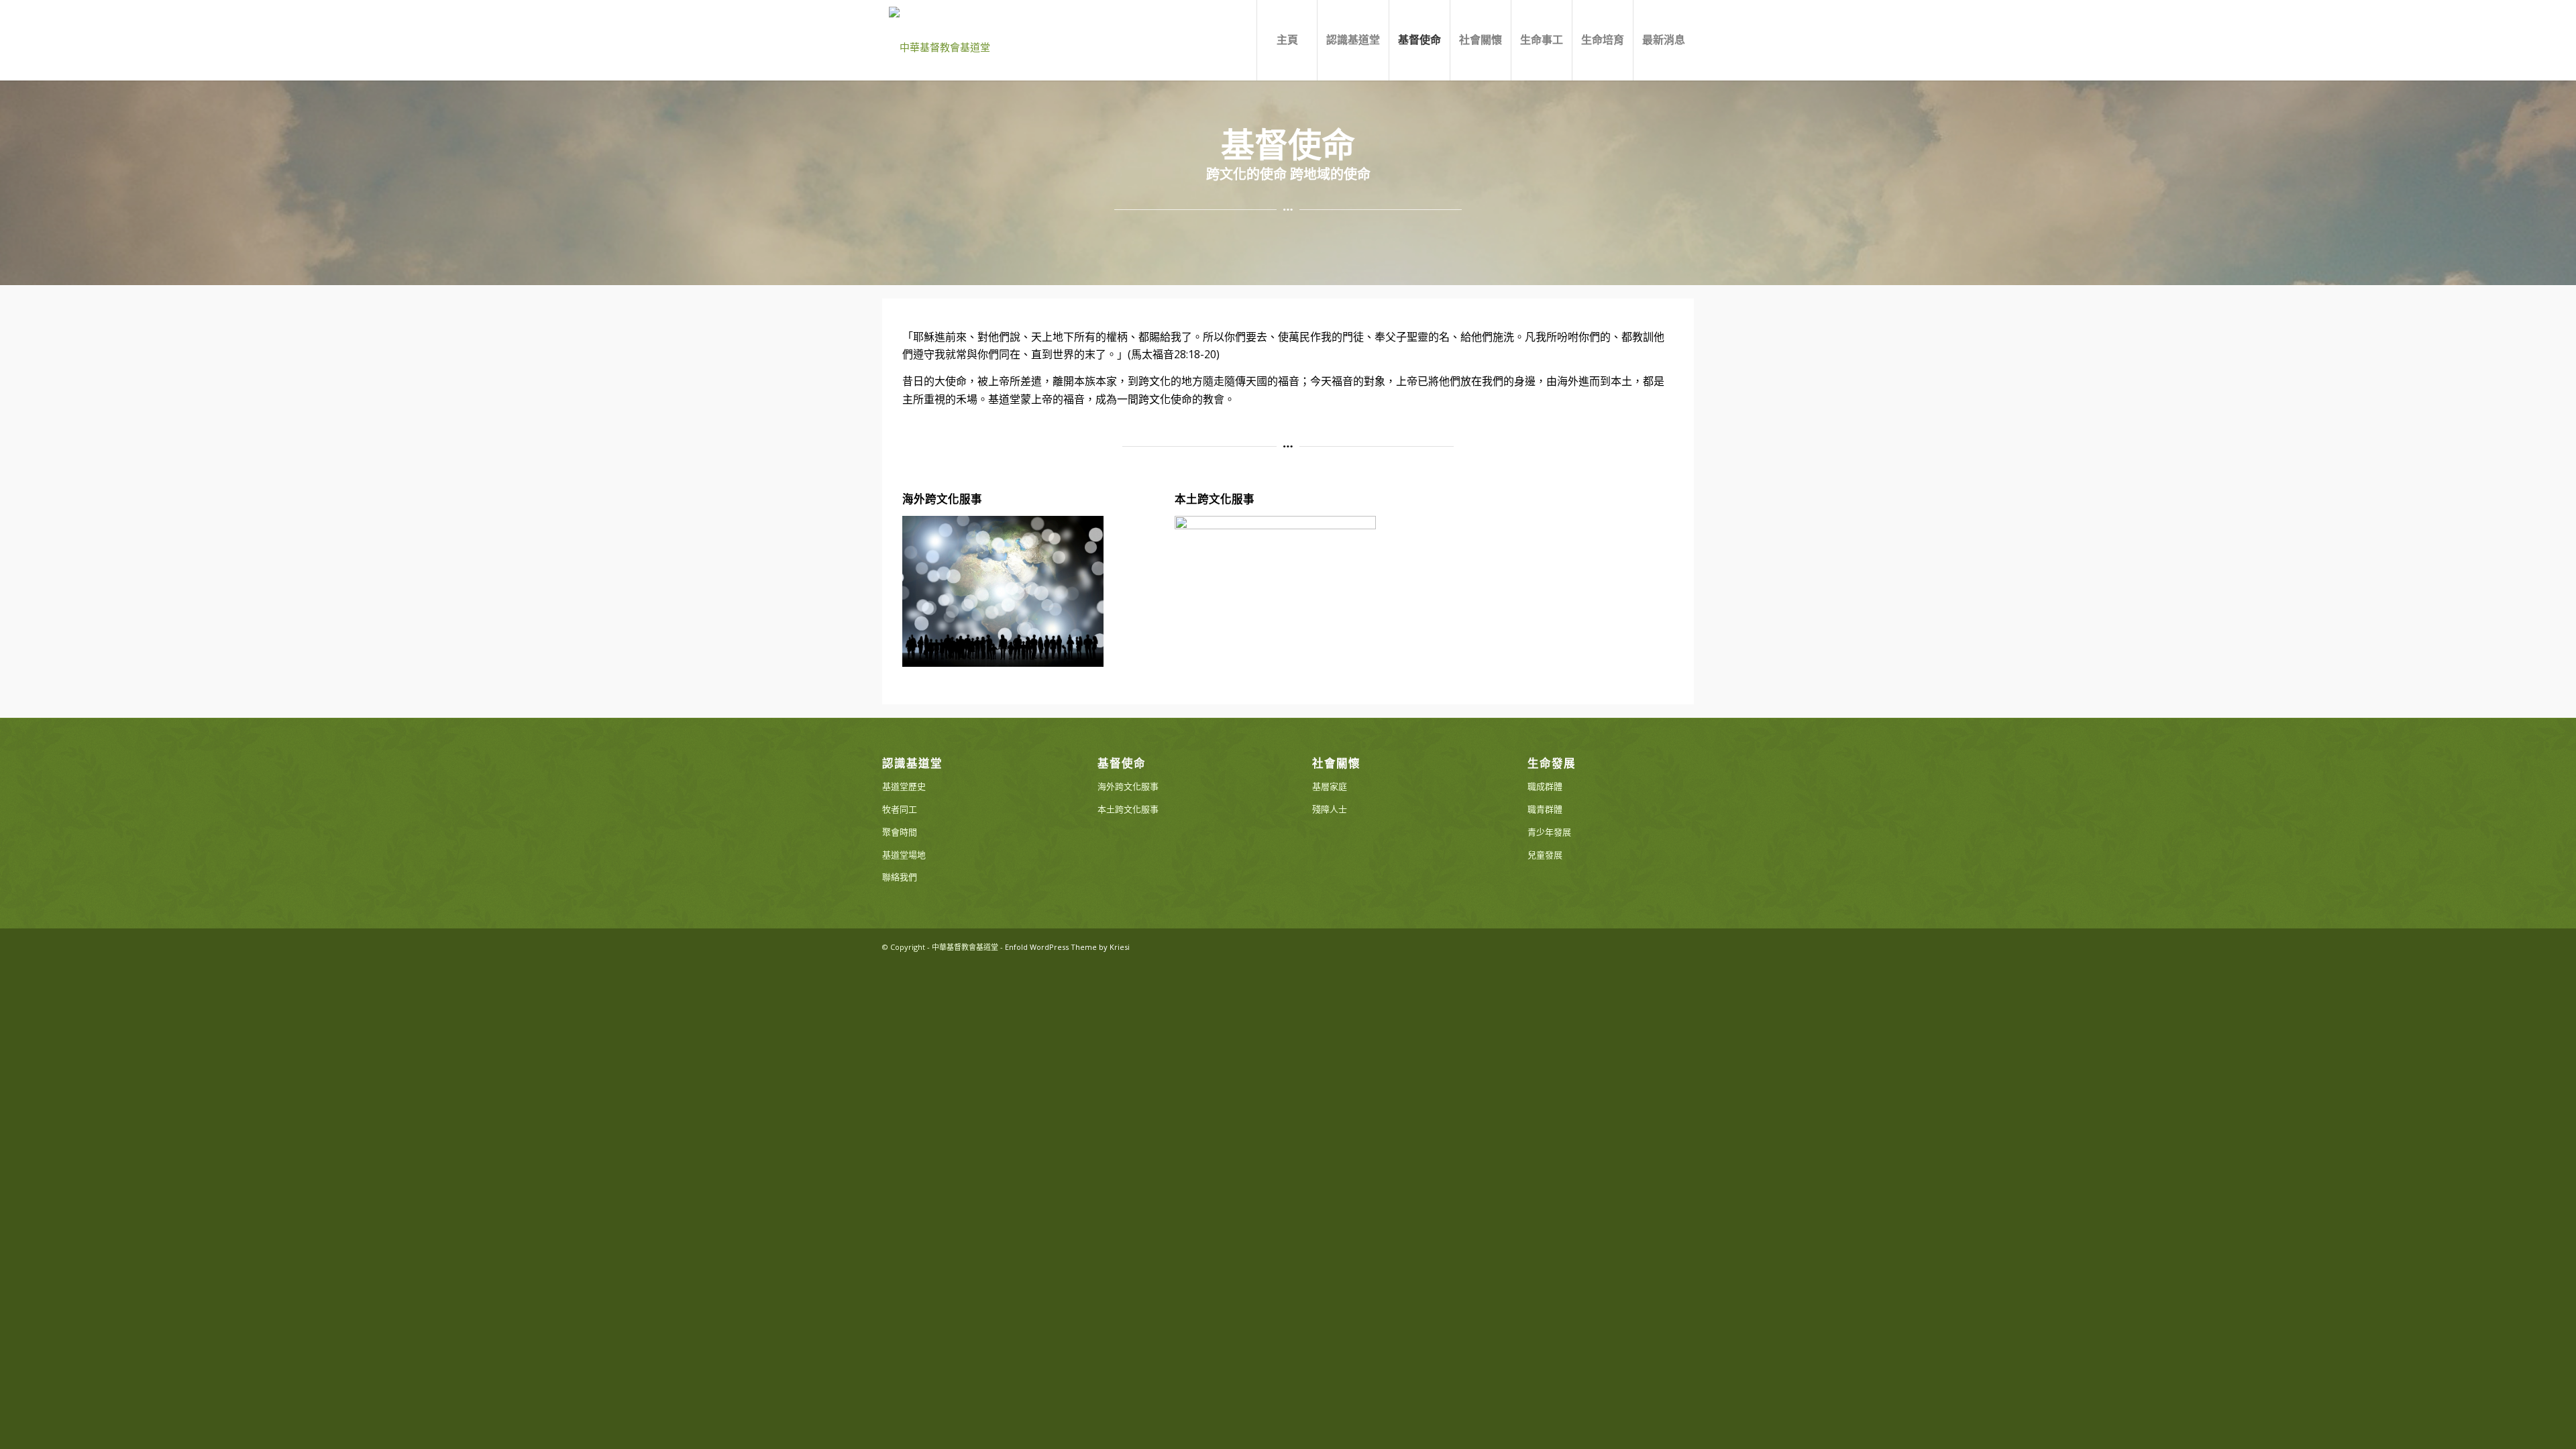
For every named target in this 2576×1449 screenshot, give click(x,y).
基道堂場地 (904, 855)
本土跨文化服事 (1215, 499)
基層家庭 (1330, 786)
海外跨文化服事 (942, 499)
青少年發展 (1549, 832)
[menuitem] (1287, 40)
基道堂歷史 (904, 786)
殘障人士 (1330, 809)
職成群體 (1545, 786)
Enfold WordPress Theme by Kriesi (1067, 947)
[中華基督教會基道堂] (940, 40)
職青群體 (1545, 809)
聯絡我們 (900, 877)
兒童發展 (1545, 855)
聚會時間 (900, 832)
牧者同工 (900, 809)
